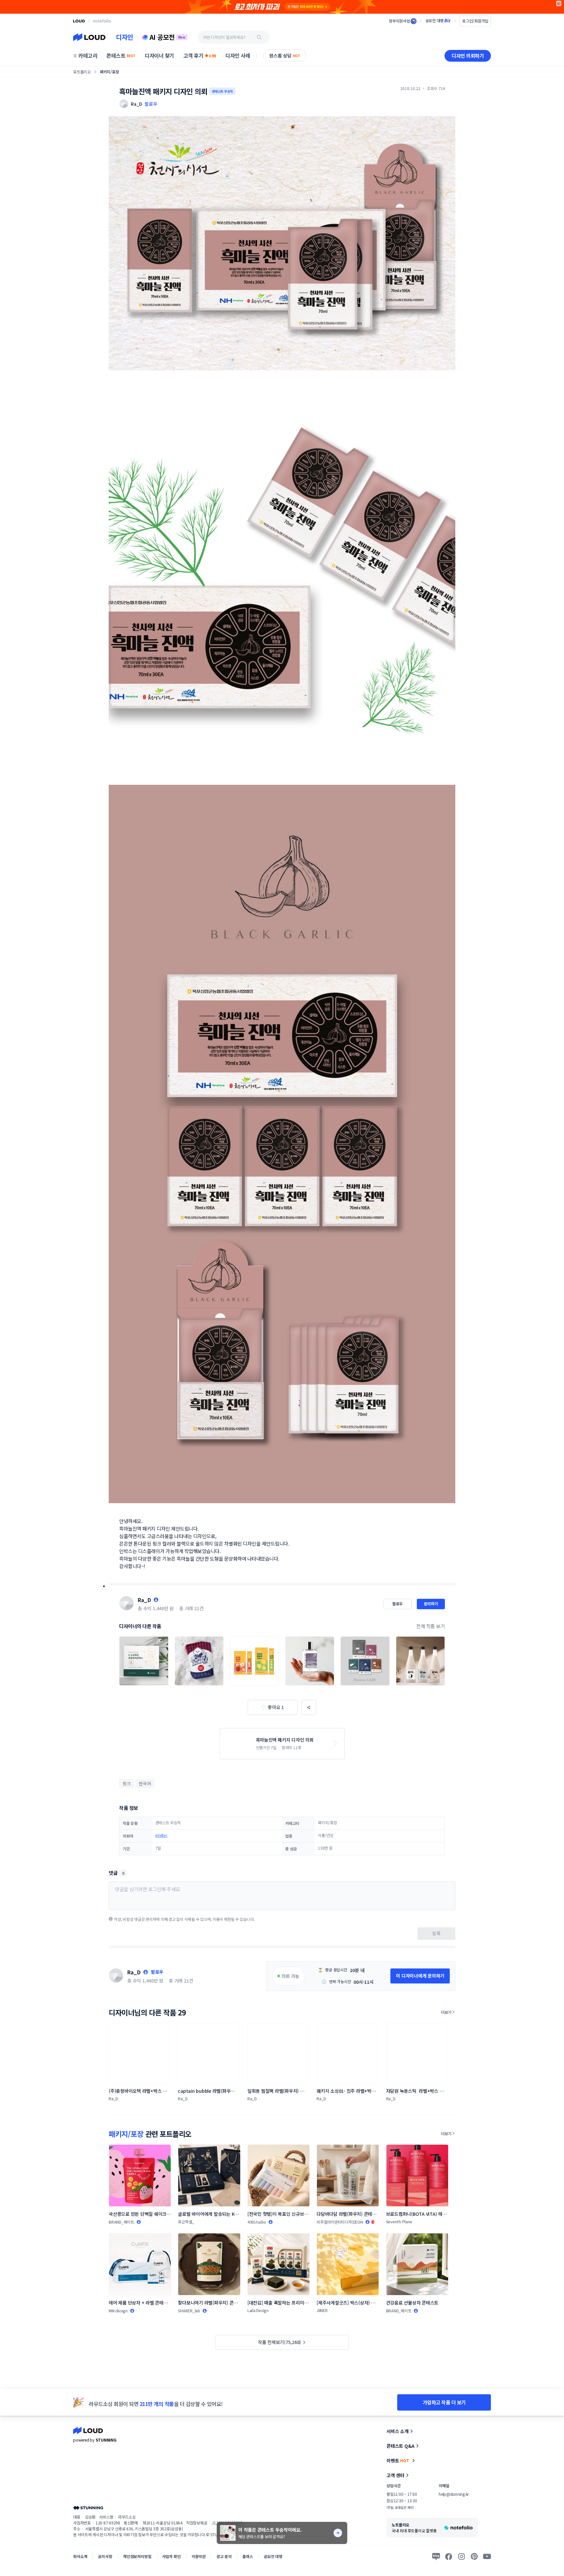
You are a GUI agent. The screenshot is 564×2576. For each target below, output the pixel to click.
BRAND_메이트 (121, 2222)
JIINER (322, 2310)
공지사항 (105, 2556)
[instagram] (462, 2556)
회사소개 (80, 2556)
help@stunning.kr (454, 2494)
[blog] (436, 2556)
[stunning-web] (88, 2508)
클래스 (248, 2556)
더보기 (446, 2012)
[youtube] (487, 2556)
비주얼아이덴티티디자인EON (340, 2222)
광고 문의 (224, 2556)
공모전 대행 (273, 2556)
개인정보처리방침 (137, 2556)
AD (559, 3)
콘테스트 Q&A (400, 2446)
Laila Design (258, 2310)
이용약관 (199, 2556)
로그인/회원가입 (475, 21)
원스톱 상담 (285, 55)
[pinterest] (474, 2556)
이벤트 (398, 2460)
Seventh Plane (399, 2221)
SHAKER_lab (189, 2311)
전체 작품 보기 (431, 1626)
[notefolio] (102, 21)
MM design (118, 2311)
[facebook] (449, 2556)
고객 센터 (395, 2475)
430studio (257, 2222)
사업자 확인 (172, 2556)
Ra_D (144, 1600)
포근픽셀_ (186, 2221)
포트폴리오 (82, 72)
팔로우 (151, 104)
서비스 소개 (398, 2431)
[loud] (79, 21)
